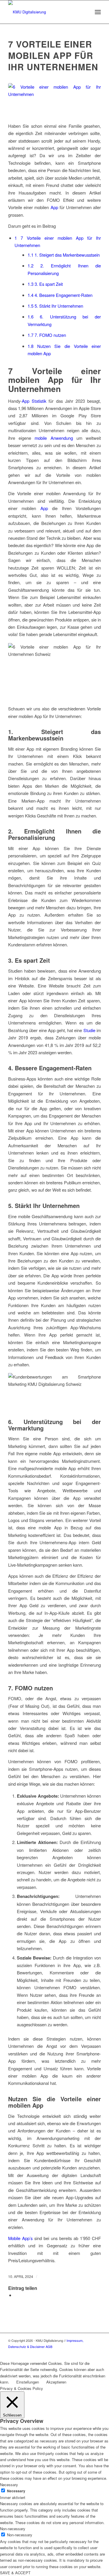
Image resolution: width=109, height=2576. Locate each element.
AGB (49, 2346)
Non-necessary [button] (13, 2529)
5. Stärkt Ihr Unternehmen (55, 306)
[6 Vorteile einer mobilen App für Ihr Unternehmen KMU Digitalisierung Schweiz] (54, 99)
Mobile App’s (20, 2238)
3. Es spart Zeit (45, 284)
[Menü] (98, 12)
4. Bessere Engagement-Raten (60, 295)
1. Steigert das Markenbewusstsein (64, 255)
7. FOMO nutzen (47, 335)
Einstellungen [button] (28, 2382)
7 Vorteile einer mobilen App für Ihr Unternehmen (53, 55)
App (54, 207)
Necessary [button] (9, 2485)
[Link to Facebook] (97, 2353)
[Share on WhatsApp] (16, 2295)
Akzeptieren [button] (56, 2382)
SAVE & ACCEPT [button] (15, 2573)
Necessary (16, 2491)
